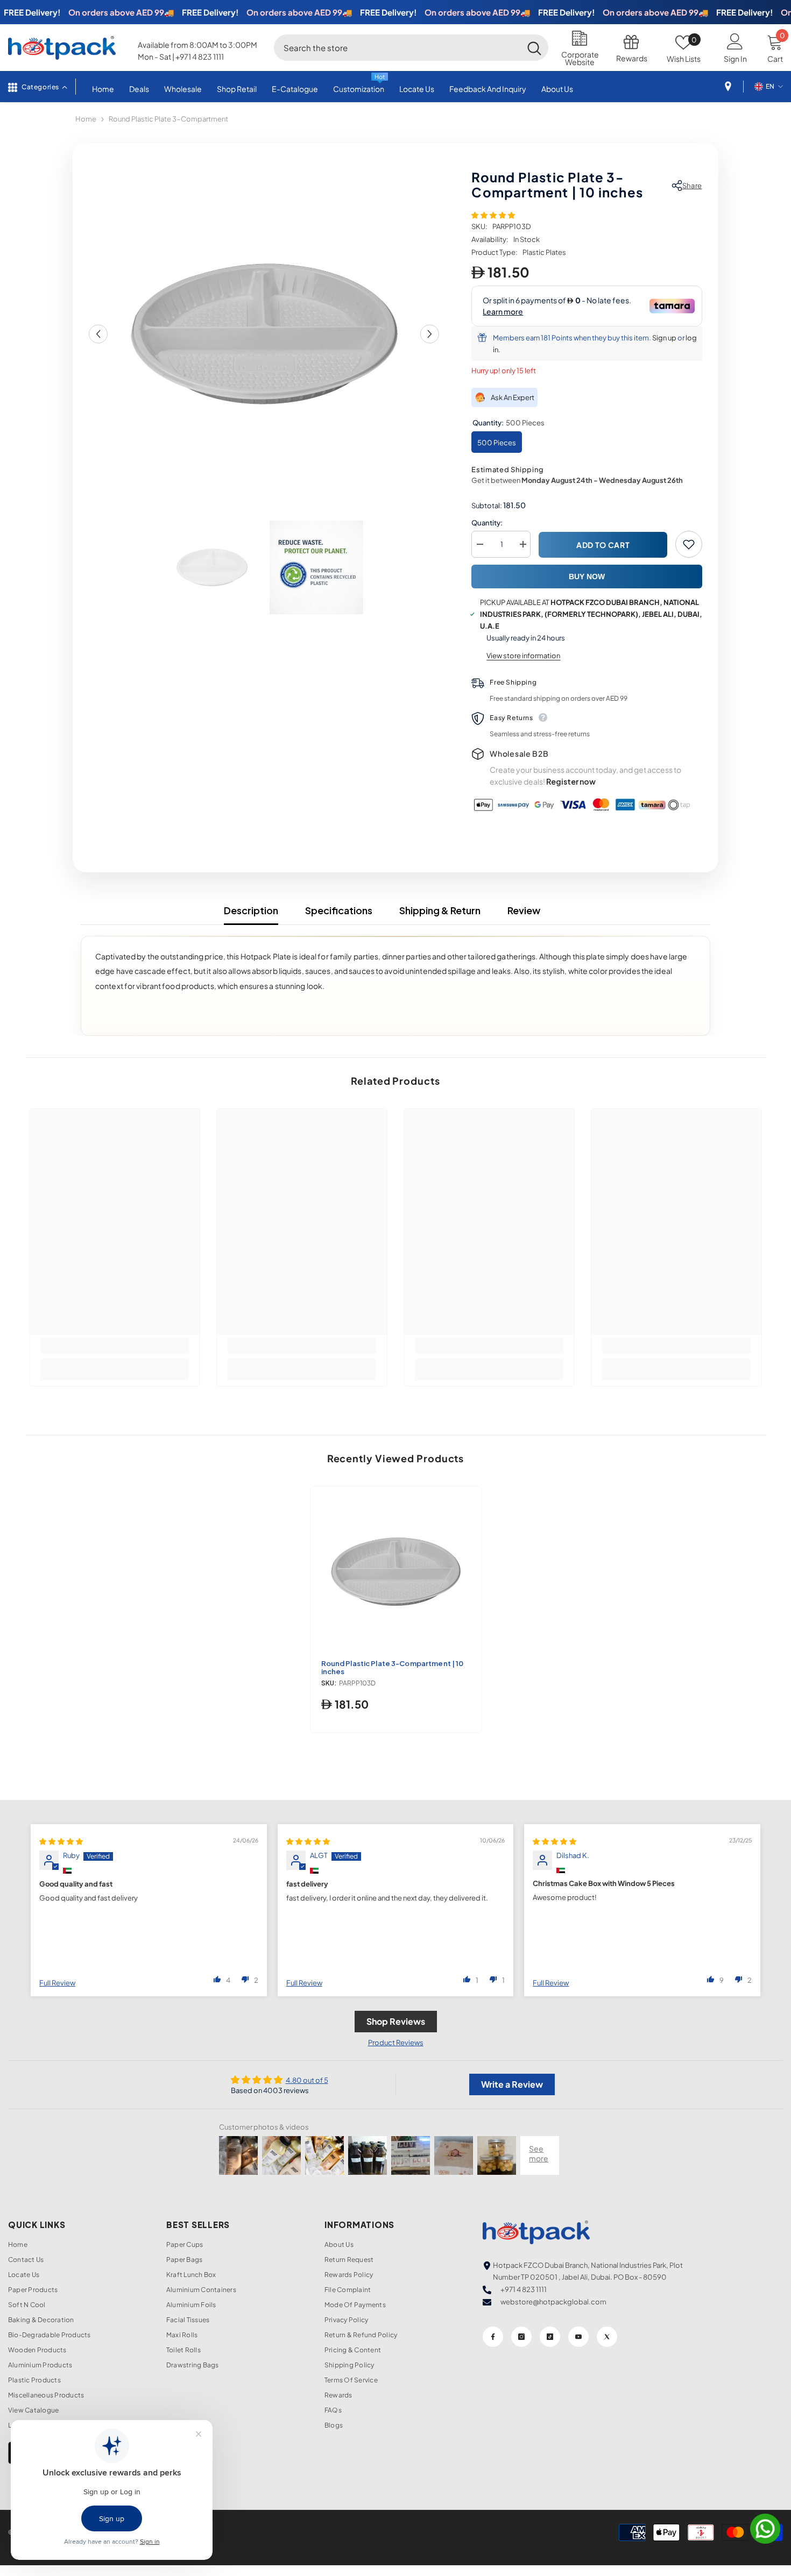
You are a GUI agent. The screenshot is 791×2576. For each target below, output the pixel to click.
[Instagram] (521, 2337)
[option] (264, 334)
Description (251, 910)
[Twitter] (607, 2337)
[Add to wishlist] (689, 544)
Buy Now (587, 577)
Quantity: (487, 523)
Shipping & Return (440, 910)
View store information (523, 656)
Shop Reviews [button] (396, 2021)
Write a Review (512, 2084)
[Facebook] (493, 2337)
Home (86, 119)
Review (524, 910)
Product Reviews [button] (396, 2043)
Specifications (339, 910)
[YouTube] (578, 2337)
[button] (98, 334)
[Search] (411, 47)
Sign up (664, 338)
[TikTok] (550, 2337)
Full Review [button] (57, 1983)
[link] (115, 1346)
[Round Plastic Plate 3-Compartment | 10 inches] (396, 1572)
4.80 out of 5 (307, 2080)
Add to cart (603, 545)
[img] (61, 1841)
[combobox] (397, 47)
